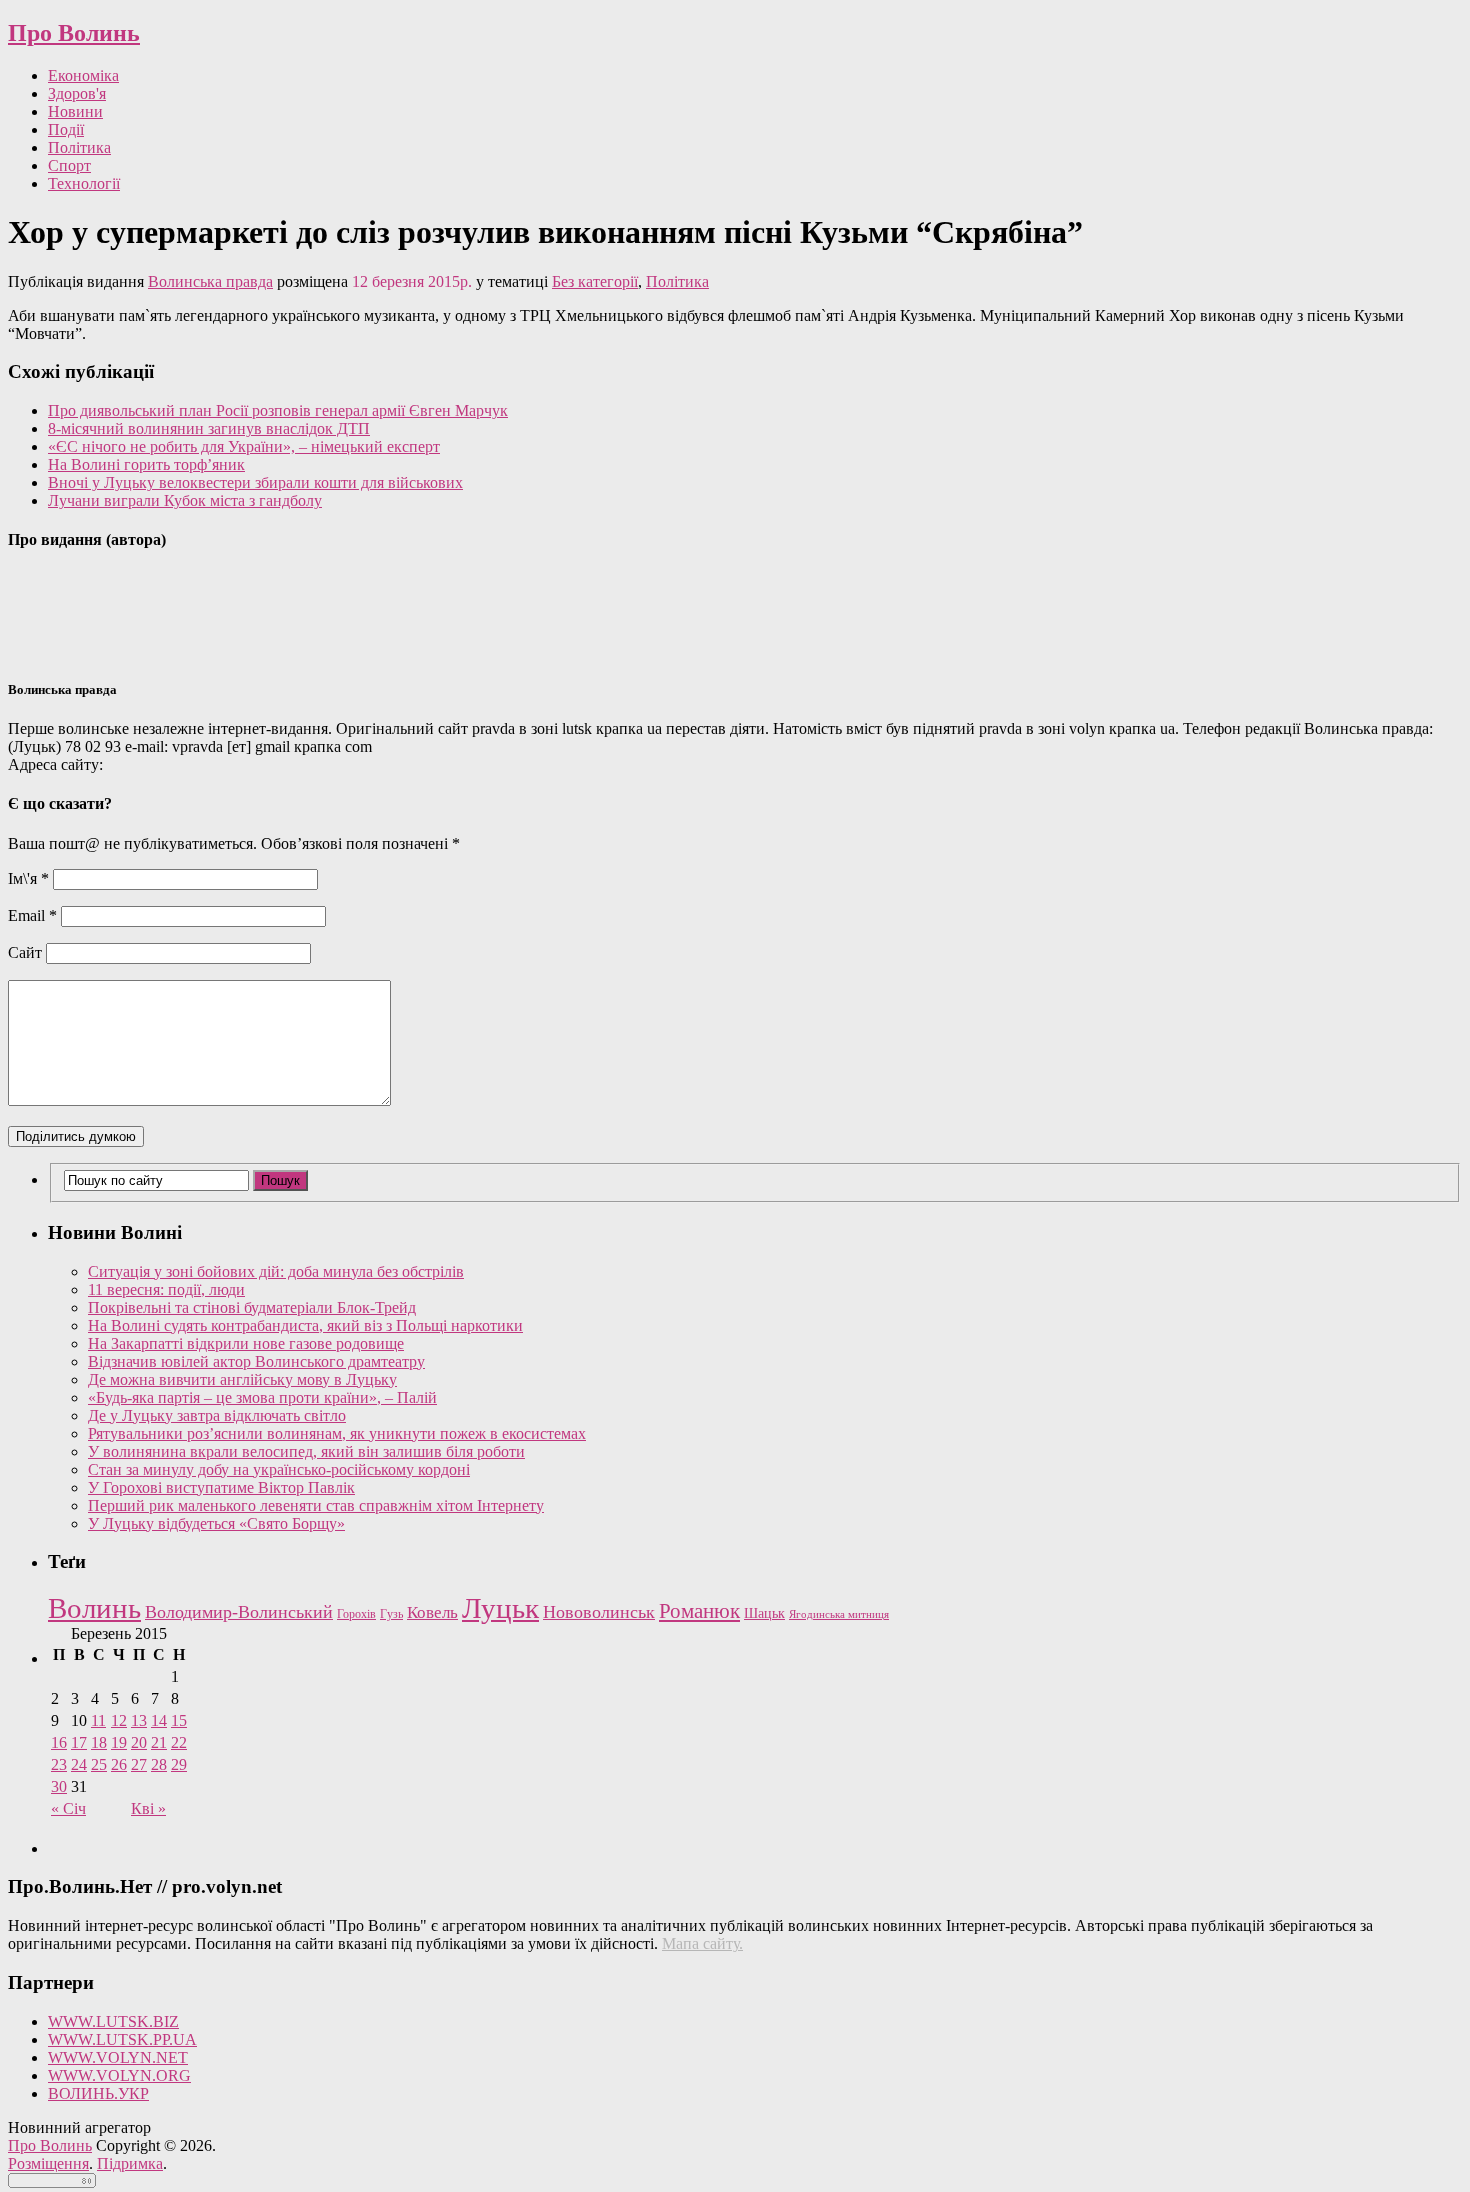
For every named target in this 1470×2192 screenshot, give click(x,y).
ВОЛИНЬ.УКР (98, 2093)
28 (159, 1764)
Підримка (130, 2163)
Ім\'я (28, 878)
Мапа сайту (700, 1943)
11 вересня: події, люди (166, 1289)
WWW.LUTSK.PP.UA (122, 2039)
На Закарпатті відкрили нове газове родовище (246, 1343)
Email (32, 915)
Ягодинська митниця (839, 1614)
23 (59, 1764)
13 (139, 1720)
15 (179, 1720)
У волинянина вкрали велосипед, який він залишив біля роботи (306, 1451)
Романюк (699, 1611)
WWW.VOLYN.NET (118, 2057)
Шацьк (764, 1613)
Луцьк (500, 1608)
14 (159, 1720)
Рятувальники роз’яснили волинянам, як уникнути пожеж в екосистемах (337, 1433)
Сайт (25, 952)
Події (66, 129)
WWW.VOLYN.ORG (119, 2075)
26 (119, 1764)
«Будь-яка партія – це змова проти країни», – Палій (262, 1397)
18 (99, 1742)
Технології (84, 183)
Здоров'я (77, 93)
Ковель (432, 1612)
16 (59, 1742)
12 (119, 1720)
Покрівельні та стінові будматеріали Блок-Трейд (252, 1307)
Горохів (356, 1614)
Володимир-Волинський (239, 1612)
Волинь (94, 1608)
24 (79, 1764)
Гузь (391, 1614)
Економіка (83, 75)
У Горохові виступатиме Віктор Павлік (221, 1487)
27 (139, 1764)
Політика (79, 147)
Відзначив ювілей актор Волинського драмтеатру (256, 1361)
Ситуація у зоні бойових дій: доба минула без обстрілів (276, 1271)
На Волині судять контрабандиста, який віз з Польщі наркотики (305, 1325)
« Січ (68, 1808)
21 (159, 1742)
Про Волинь (74, 33)
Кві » (148, 1808)
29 (179, 1764)
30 (59, 1786)
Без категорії (595, 281)
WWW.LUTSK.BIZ (113, 2021)
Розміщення (48, 2163)
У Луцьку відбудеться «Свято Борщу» (216, 1523)
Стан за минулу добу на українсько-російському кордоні (279, 1469)
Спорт (69, 165)
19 (119, 1742)
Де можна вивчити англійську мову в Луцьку (242, 1379)
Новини (75, 111)
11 (98, 1720)
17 (79, 1742)
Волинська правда (210, 281)
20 (139, 1742)
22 (179, 1742)
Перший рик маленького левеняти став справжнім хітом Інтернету (316, 1505)
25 (99, 1764)
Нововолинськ (599, 1612)
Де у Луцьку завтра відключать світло (217, 1415)
